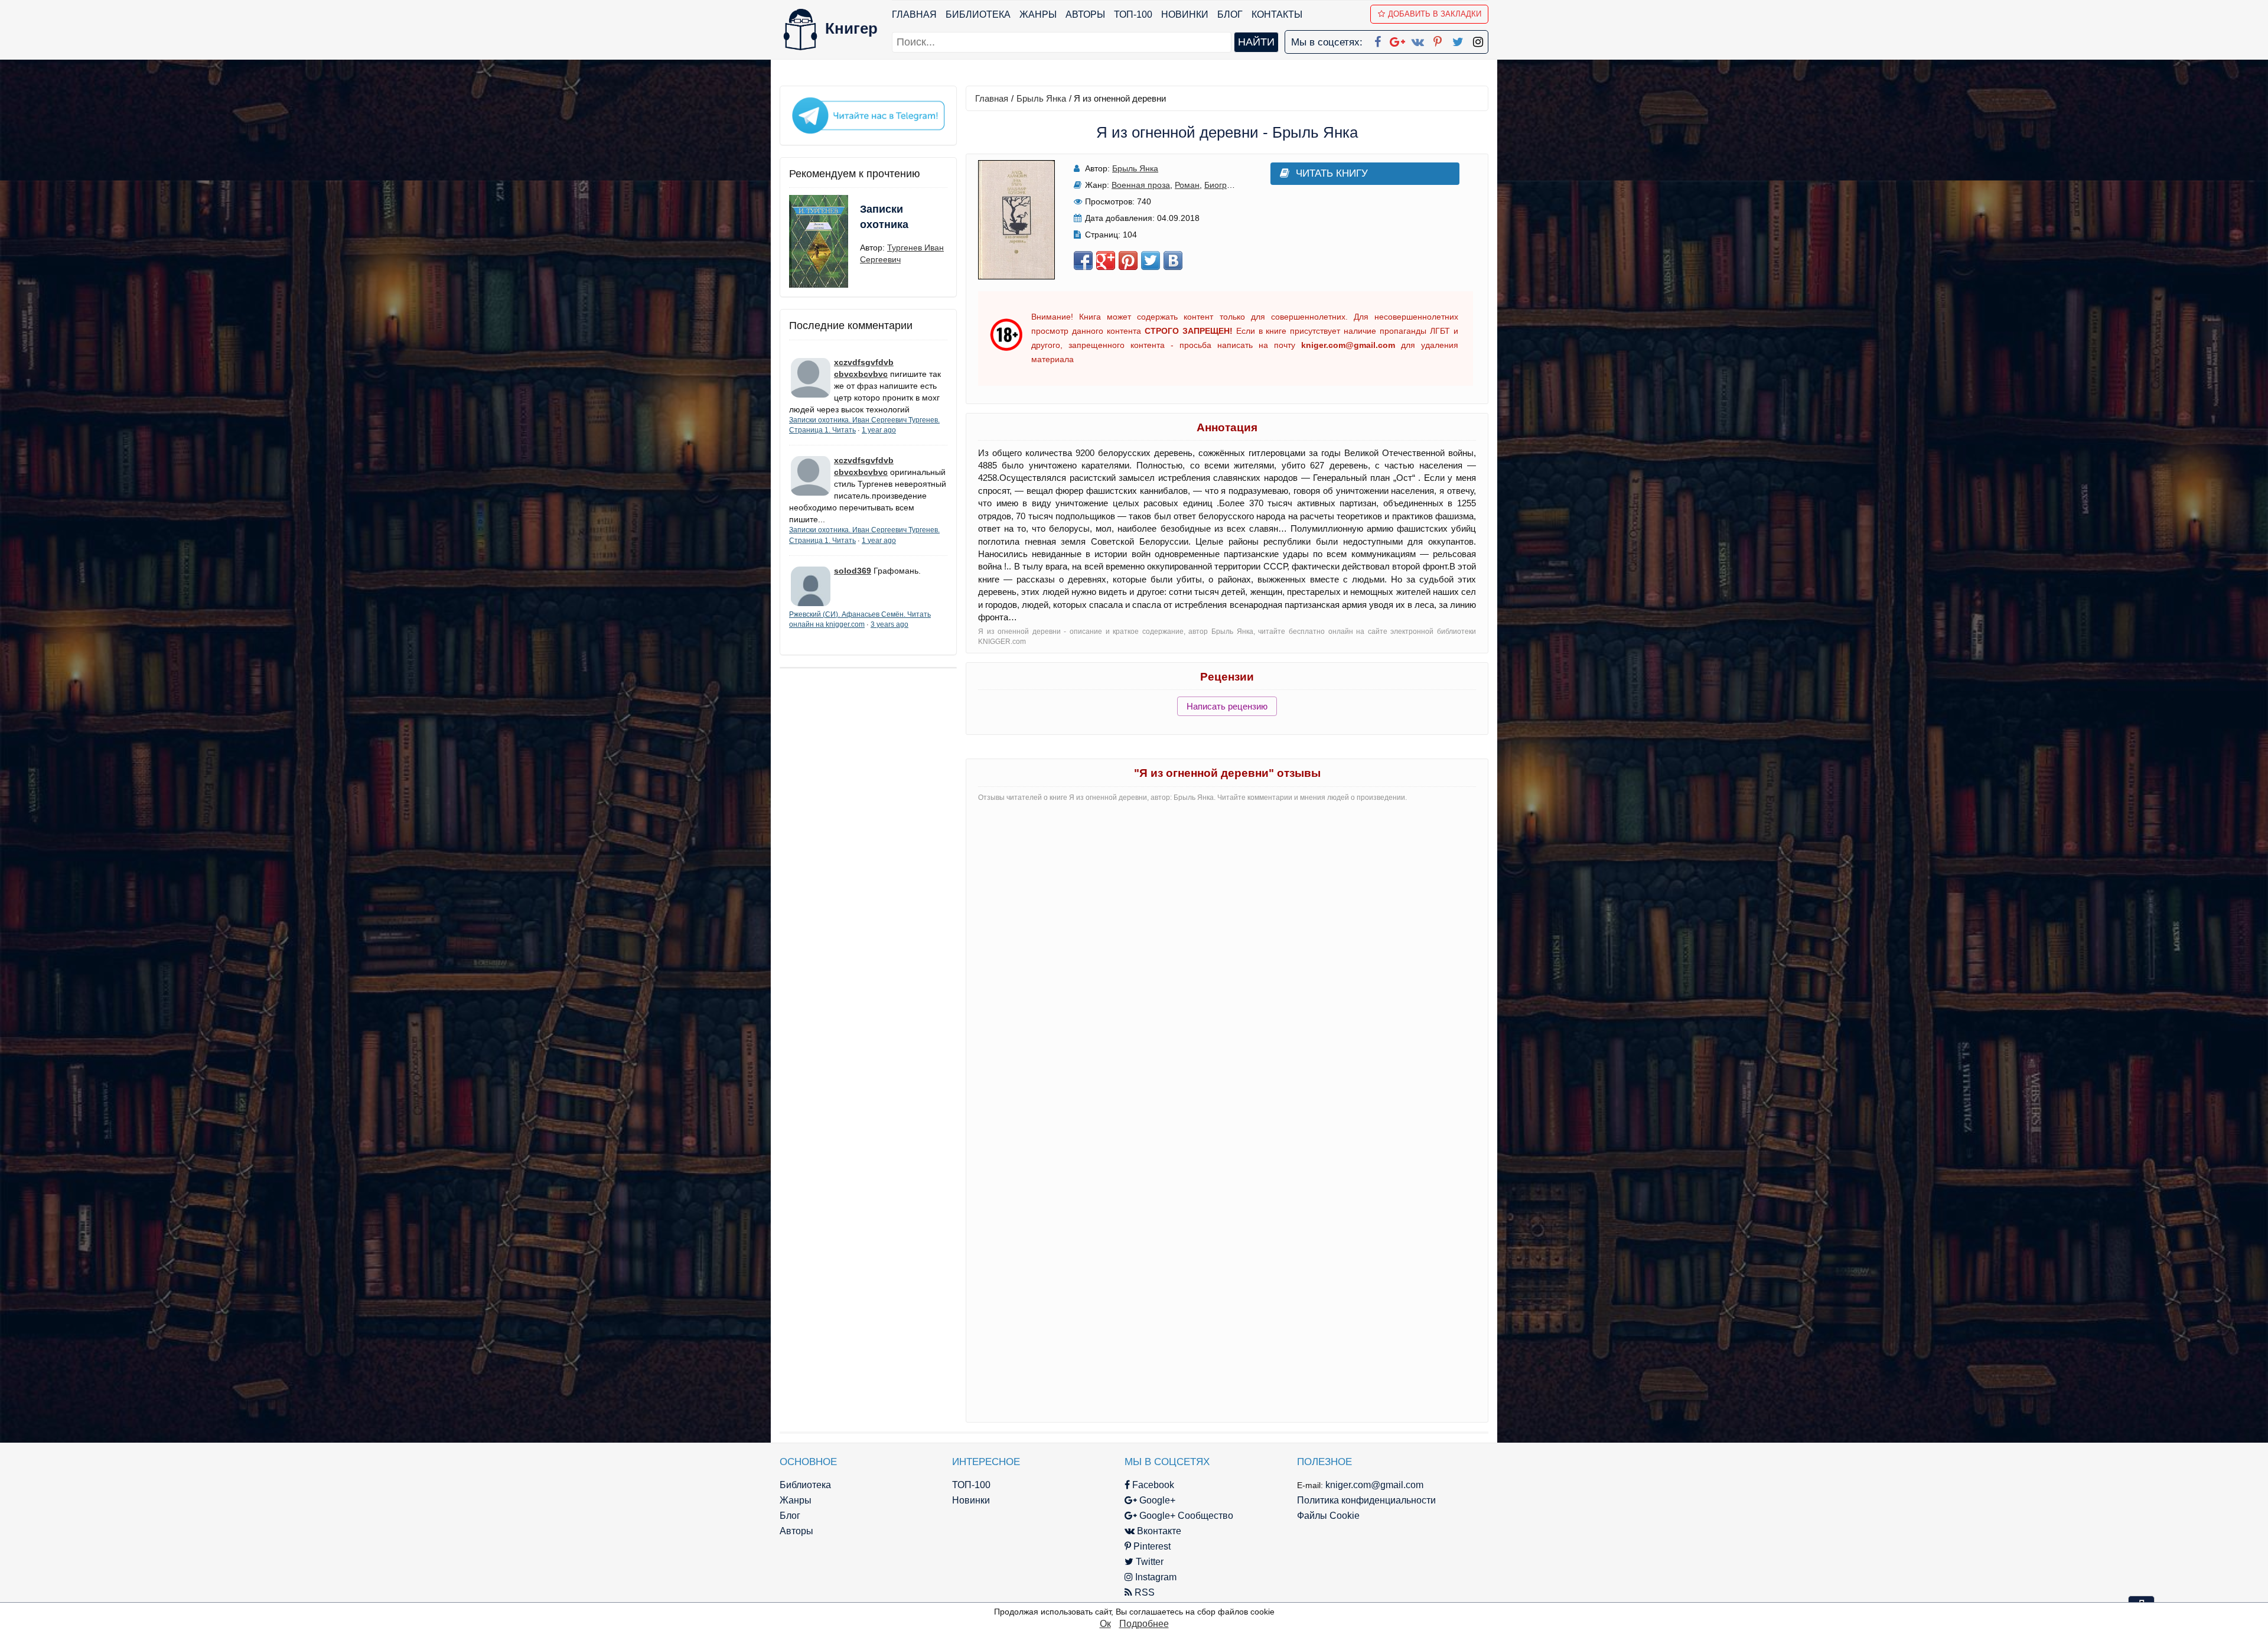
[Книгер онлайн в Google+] (1397, 40)
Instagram (1155, 1577)
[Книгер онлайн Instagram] (1478, 40)
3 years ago (889, 624)
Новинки (1185, 14)
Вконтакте (1158, 1531)
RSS (1143, 1592)
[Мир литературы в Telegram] (868, 115)
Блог (1230, 14)
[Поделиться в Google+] (1106, 261)
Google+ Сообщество (1185, 1516)
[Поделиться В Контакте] (1173, 261)
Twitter (1148, 1562)
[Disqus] (1227, 959)
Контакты (1277, 14)
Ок (1105, 1624)
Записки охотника (884, 217)
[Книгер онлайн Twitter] (1458, 40)
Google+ (1156, 1500)
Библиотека (978, 14)
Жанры (1038, 14)
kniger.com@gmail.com (1374, 1485)
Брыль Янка (1041, 98)
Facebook (1152, 1485)
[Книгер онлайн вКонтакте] (1417, 40)
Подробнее (1144, 1624)
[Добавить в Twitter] (1151, 261)
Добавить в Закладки (1435, 14)
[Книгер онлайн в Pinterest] (1438, 40)
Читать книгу (1332, 173)
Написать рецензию (1227, 706)
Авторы (1085, 14)
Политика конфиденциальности (1366, 1500)
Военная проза (1141, 185)
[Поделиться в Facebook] (1083, 261)
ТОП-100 (1133, 14)
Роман (1187, 185)
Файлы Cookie (1328, 1516)
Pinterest (1151, 1546)
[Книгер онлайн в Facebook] (1377, 40)
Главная (914, 14)
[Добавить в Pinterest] (1128, 261)
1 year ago (879, 430)
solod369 (853, 571)
